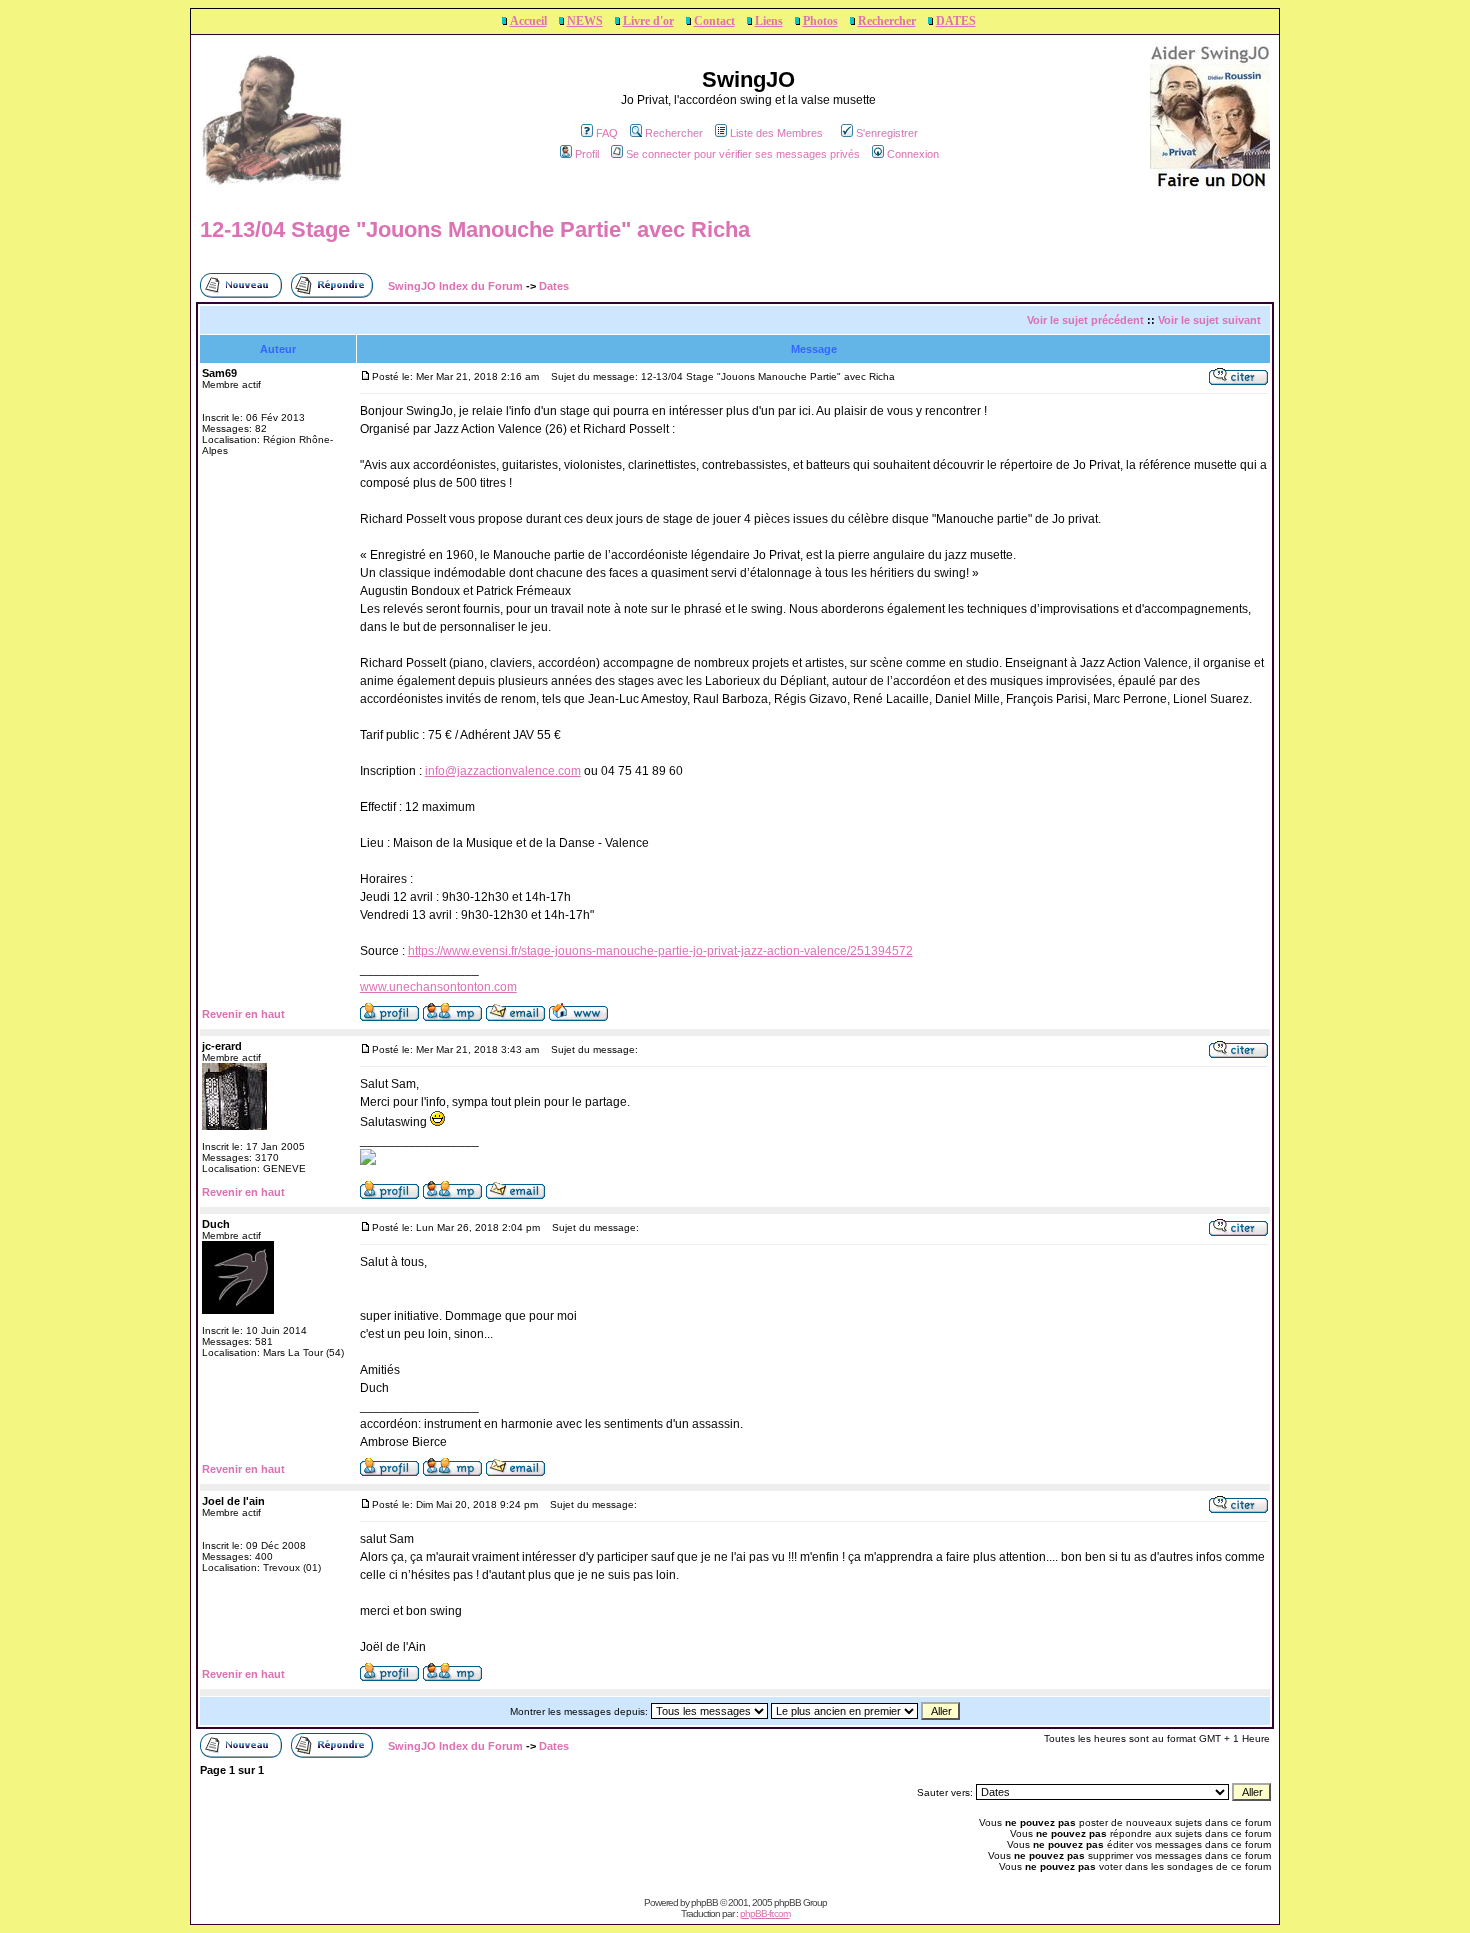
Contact (714, 21)
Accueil (528, 21)
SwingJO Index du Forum (455, 286)
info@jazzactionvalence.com (503, 771)
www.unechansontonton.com (438, 987)
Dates (554, 286)
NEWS (585, 21)
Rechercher (887, 21)
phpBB (704, 1902)
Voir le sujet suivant (1209, 320)
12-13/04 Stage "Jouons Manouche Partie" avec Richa (475, 229)
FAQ (607, 133)
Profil (587, 154)
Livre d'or (648, 21)
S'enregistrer (887, 133)
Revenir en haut (243, 1014)
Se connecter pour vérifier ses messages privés (743, 154)
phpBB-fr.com (765, 1913)
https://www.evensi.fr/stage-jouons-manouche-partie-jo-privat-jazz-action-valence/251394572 (660, 951)
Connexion (913, 154)
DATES (956, 21)
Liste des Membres (776, 133)
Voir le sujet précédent (1085, 320)
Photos (820, 21)
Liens (769, 21)
